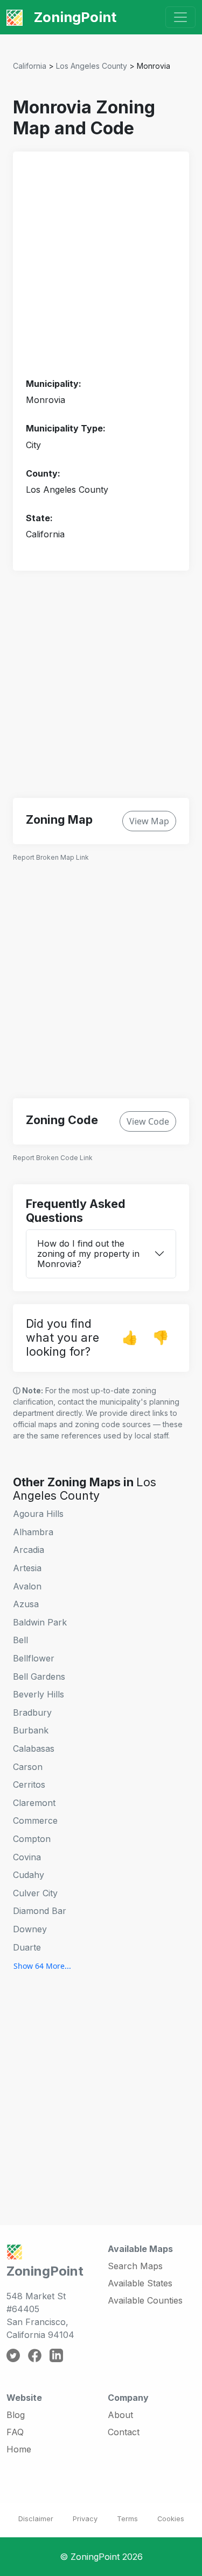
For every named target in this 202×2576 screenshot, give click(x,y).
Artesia (27, 1568)
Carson (28, 1767)
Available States (140, 2283)
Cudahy (29, 1875)
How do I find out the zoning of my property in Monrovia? (88, 1254)
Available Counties (145, 2300)
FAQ (15, 2432)
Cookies (171, 2519)
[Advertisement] (101, 265)
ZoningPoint (74, 17)
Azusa (26, 1604)
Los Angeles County (92, 66)
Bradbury (32, 1712)
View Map (149, 821)
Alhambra (33, 1532)
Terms (127, 2519)
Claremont (34, 1803)
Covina (27, 1857)
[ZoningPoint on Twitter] (13, 2355)
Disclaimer (36, 2519)
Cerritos (29, 1785)
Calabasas (34, 1748)
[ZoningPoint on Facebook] (35, 2355)
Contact (124, 2432)
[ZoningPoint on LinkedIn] (56, 2355)
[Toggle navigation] (180, 17)
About (120, 2415)
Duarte (27, 1947)
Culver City (35, 1893)
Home (19, 2449)
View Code (148, 1121)
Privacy (85, 2519)
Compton (32, 1839)
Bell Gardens (39, 1676)
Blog (16, 2415)
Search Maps (135, 2266)
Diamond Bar (40, 1911)
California (30, 66)
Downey (30, 1929)
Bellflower (34, 1658)
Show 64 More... (42, 1966)
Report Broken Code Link (53, 1158)
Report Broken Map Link (51, 857)
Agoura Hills (38, 1514)
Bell (20, 1640)
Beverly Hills (39, 1694)
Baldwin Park (40, 1622)
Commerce (35, 1821)
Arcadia (29, 1550)
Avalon (27, 1586)
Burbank (31, 1730)
